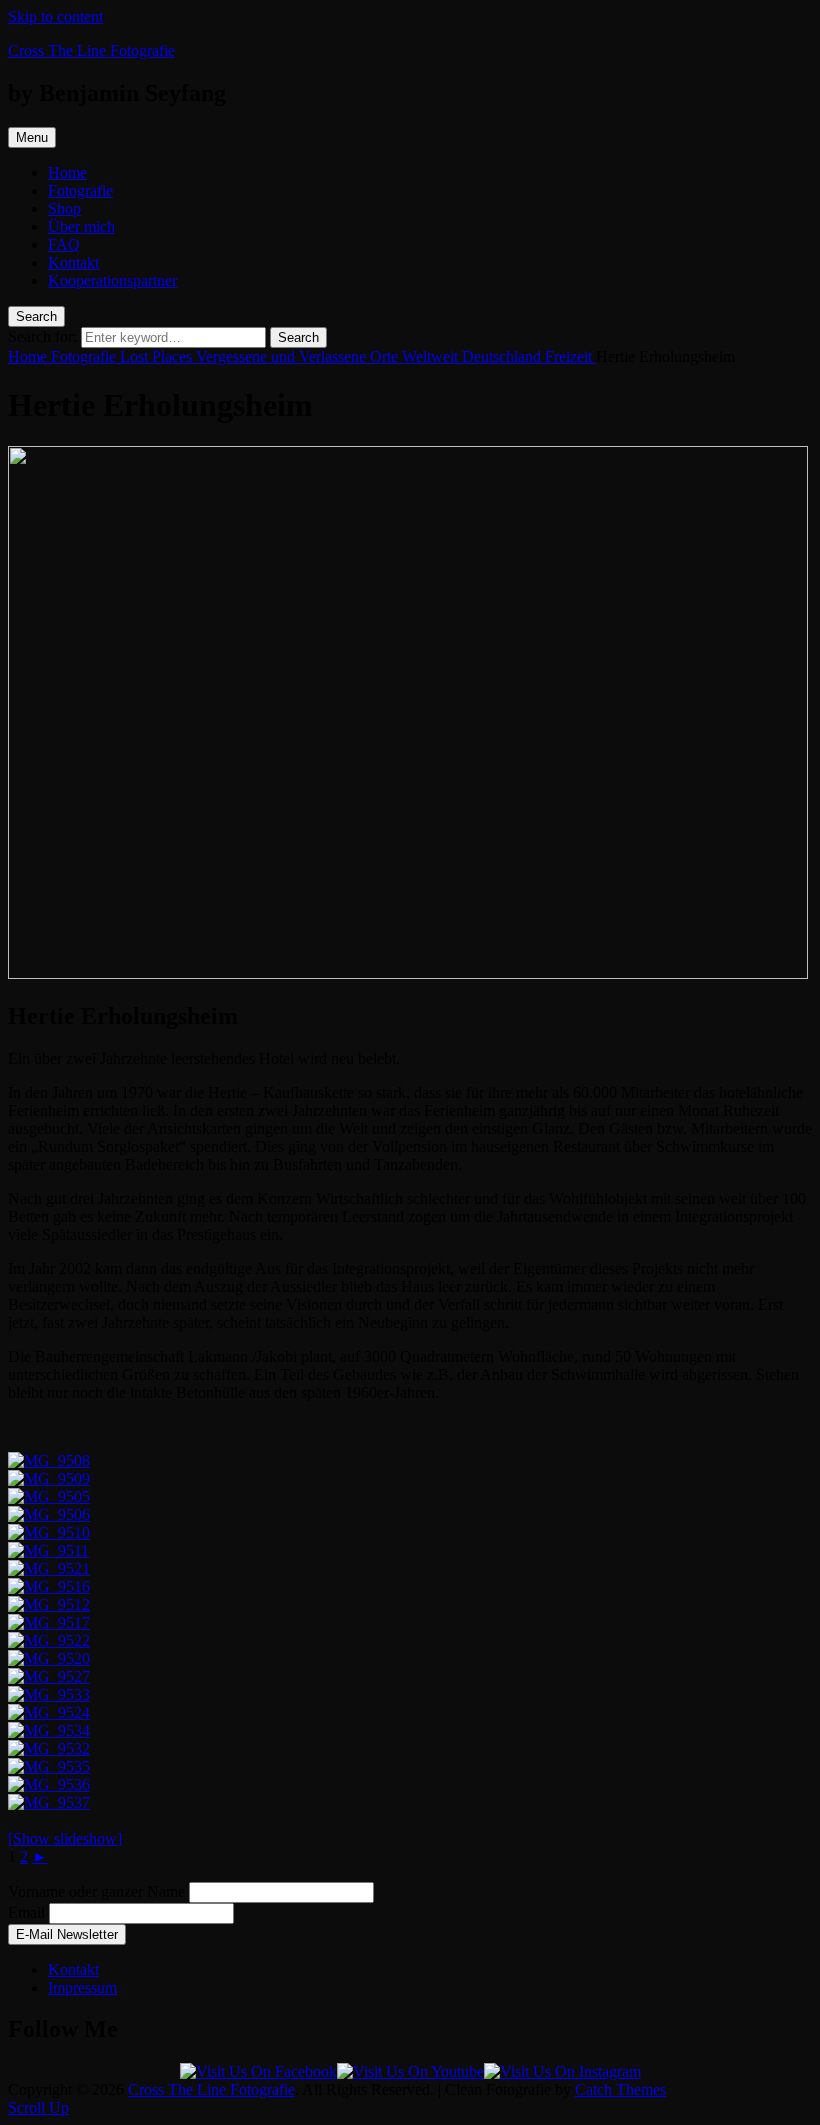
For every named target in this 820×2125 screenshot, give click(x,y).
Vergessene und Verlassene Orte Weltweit (329, 356)
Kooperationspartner (112, 280)
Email (26, 1912)
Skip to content (55, 16)
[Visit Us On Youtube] (410, 2071)
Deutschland (503, 356)
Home (67, 172)
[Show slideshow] (65, 1838)
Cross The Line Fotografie (91, 50)
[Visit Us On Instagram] (562, 2071)
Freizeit (570, 356)
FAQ (64, 244)
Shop (64, 208)
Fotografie (80, 190)
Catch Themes (620, 2089)
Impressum (82, 1987)
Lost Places (158, 356)
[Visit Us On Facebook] (258, 2071)
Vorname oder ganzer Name (96, 1891)
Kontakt (73, 262)
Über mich (81, 226)
